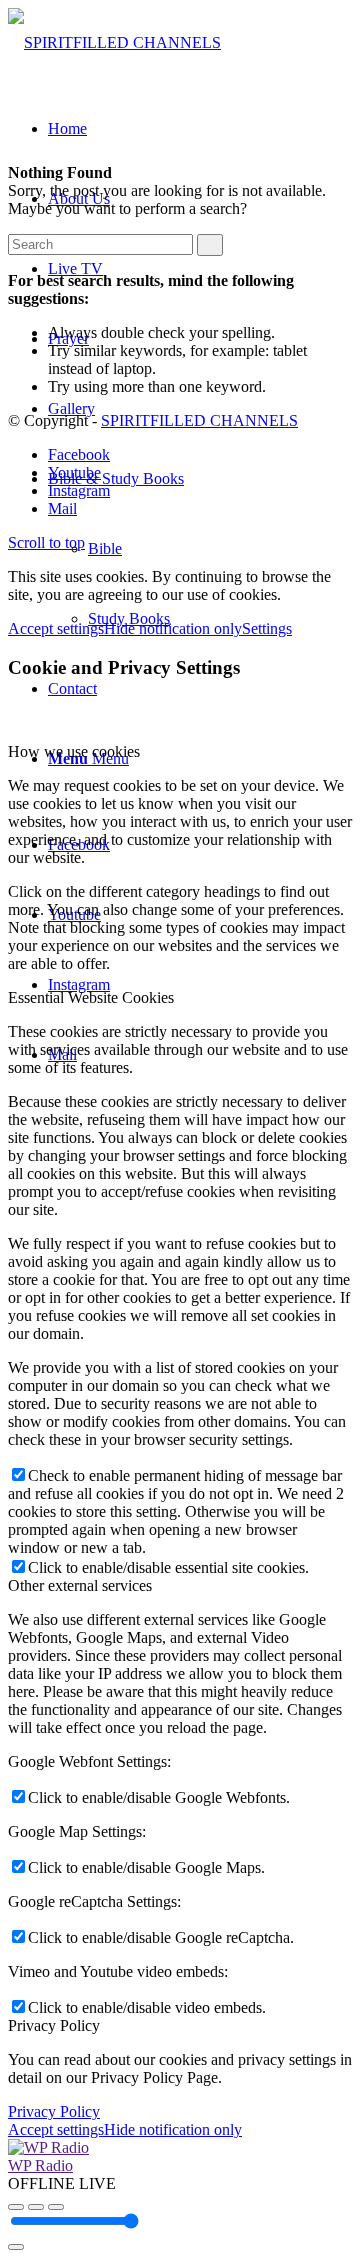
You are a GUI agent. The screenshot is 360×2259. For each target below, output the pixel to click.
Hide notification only (173, 628)
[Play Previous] (16, 2207)
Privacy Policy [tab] (54, 2025)
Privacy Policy (54, 2111)
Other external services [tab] (80, 1585)
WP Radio (40, 2165)
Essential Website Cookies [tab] (91, 997)
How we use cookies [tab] (74, 751)
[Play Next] (56, 2207)
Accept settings (56, 628)
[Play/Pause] (36, 2207)
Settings (267, 628)
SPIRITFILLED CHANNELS (199, 420)
